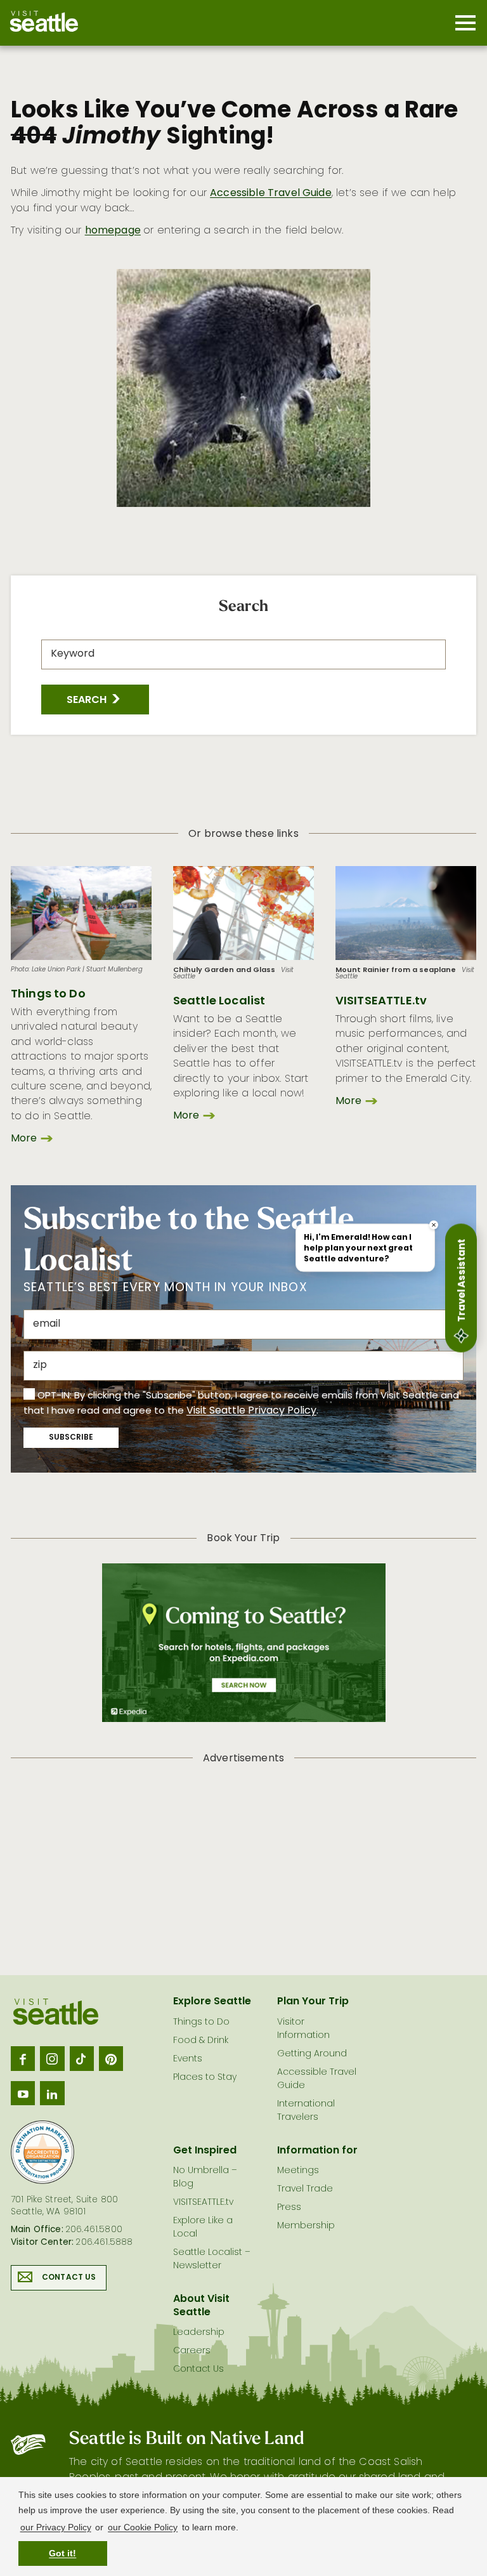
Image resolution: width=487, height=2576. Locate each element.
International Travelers (306, 2111)
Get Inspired (205, 2151)
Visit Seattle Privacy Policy (251, 1411)
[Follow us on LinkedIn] (52, 2093)
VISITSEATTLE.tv (381, 1002)
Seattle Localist (219, 1002)
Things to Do (48, 995)
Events (188, 2059)
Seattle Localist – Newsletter (212, 2259)
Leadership (199, 2333)
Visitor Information (303, 2029)
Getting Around (312, 2054)
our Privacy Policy (56, 2527)
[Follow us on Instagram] (52, 2058)
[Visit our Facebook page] (23, 2058)
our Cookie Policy (143, 2527)
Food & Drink (201, 2041)
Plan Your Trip (313, 2002)
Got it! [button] (62, 2553)
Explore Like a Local (203, 2228)
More (24, 1139)
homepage (113, 231)
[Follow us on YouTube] (23, 2093)
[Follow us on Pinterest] (111, 2058)
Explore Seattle (212, 2002)
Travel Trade (305, 2189)
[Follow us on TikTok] (82, 2058)
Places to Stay (205, 2078)
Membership (306, 2226)
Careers (192, 2351)
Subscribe (71, 1438)
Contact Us (69, 2278)
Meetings (298, 2171)
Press (289, 2208)
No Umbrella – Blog (205, 2178)
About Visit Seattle (201, 2306)
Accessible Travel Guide (271, 194)
